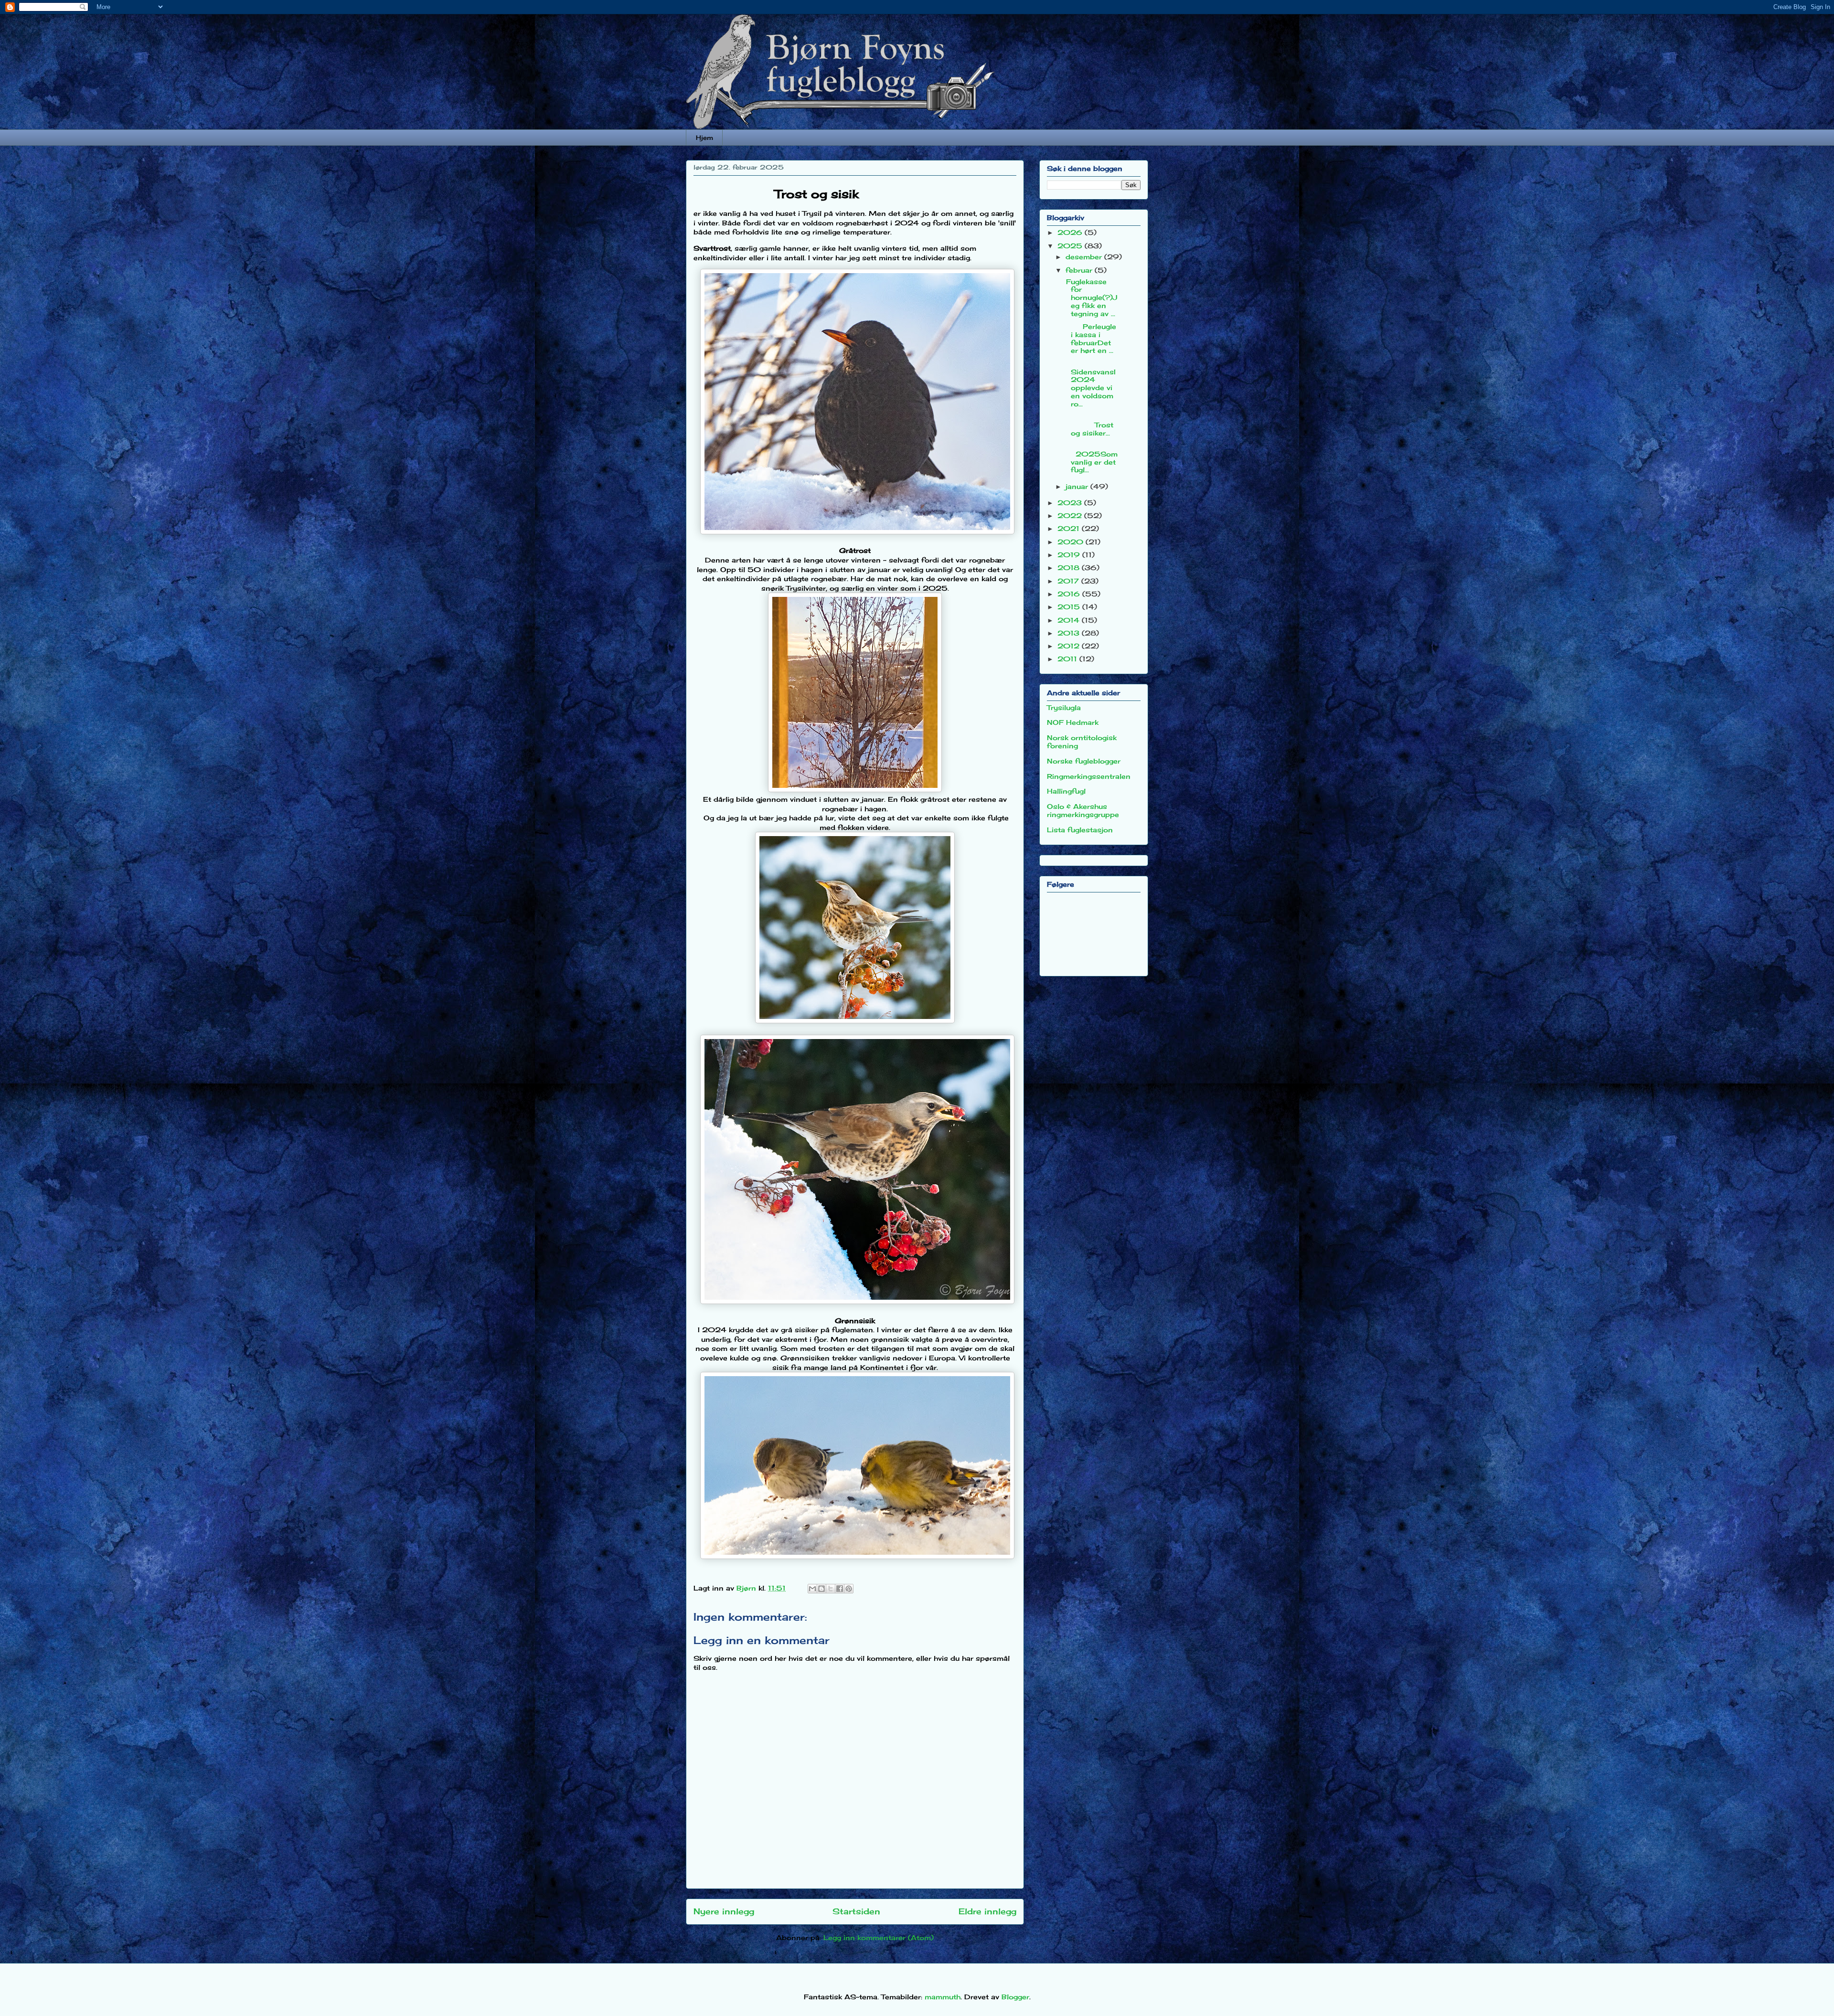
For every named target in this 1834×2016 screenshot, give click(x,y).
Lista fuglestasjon (1080, 830)
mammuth (943, 1997)
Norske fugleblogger (1084, 761)
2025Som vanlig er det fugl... (1091, 458)
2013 (1070, 633)
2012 (1070, 646)
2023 (1071, 503)
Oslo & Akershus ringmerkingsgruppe (1083, 810)
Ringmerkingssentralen (1089, 776)
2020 (1072, 542)
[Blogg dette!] (821, 1589)
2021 (1070, 528)
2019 (1070, 555)
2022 (1071, 515)
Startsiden (856, 1911)
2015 (1070, 607)
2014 (1070, 620)
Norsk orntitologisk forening (1082, 742)
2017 (1069, 581)
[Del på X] (831, 1589)
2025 (1071, 246)
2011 (1068, 659)
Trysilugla (1064, 707)
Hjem (704, 138)
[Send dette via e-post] (812, 1589)
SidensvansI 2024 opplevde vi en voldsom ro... (1090, 384)
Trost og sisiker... (1091, 425)
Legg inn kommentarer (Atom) (879, 1937)
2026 (1071, 232)
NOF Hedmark (1073, 722)
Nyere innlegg (724, 1911)
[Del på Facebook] (840, 1589)
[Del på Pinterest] (849, 1589)
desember (1085, 257)
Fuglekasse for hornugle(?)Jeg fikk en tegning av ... (1090, 297)
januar (1078, 486)
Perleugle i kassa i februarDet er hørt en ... (1090, 338)
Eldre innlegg (987, 1911)
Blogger (1015, 1997)
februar (1080, 270)
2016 (1070, 594)
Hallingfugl (1066, 791)
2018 (1070, 568)
